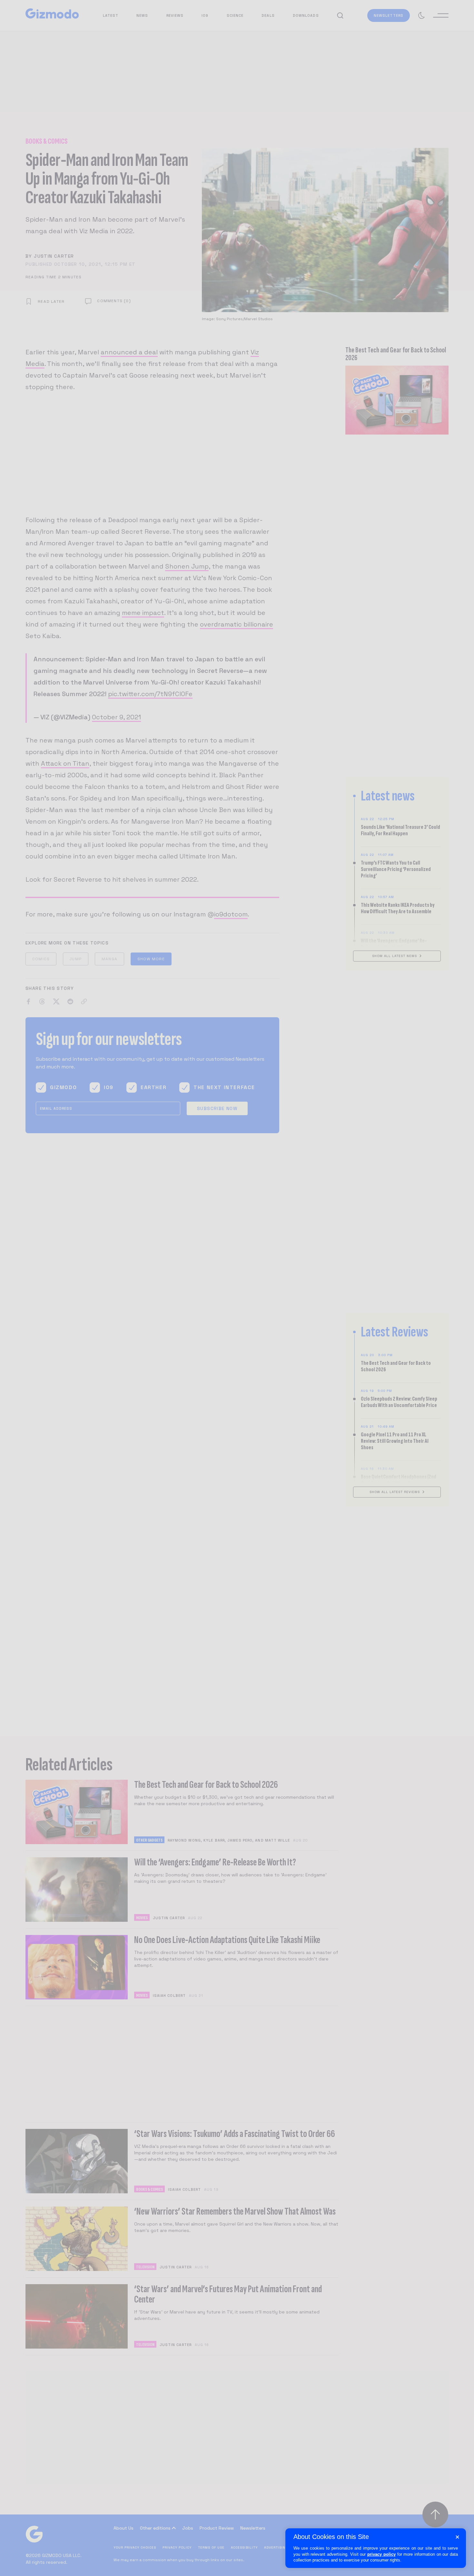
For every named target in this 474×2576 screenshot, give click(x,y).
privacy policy (381, 2554)
